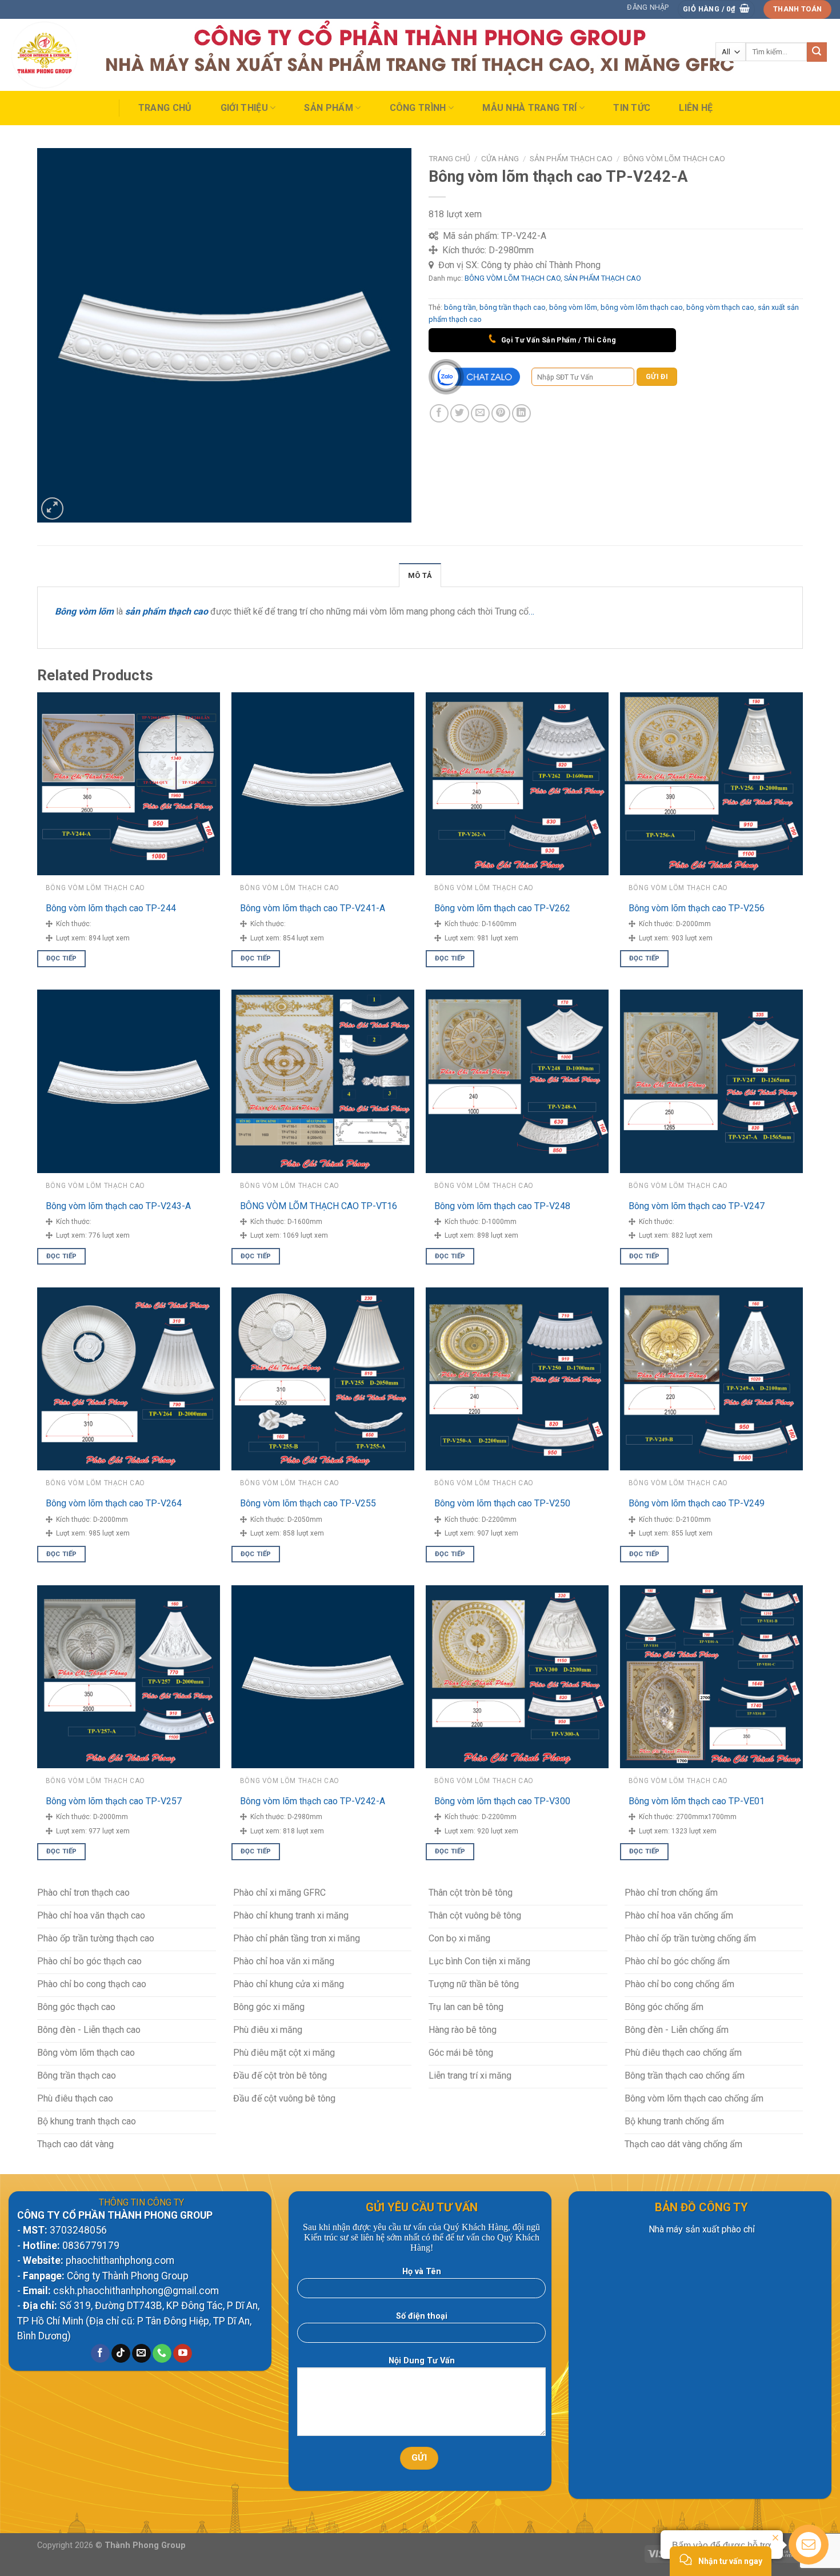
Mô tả (420, 575)
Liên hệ (696, 108)
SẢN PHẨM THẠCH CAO (571, 158)
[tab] (420, 575)
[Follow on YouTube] (183, 2354)
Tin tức (632, 108)
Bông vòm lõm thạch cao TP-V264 (114, 1503)
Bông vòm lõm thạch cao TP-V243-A (118, 1206)
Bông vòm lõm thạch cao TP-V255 (308, 1503)
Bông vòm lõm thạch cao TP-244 (111, 908)
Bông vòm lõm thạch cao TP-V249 (697, 1503)
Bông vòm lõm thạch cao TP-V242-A (313, 1801)
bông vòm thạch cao (720, 307)
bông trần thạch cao (513, 307)
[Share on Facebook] (439, 414)
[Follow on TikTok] (121, 2354)
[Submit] (817, 52)
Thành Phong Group (145, 2545)
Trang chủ (165, 108)
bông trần (460, 307)
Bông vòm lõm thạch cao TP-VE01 (697, 1801)
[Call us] (162, 2354)
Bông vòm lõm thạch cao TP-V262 (502, 908)
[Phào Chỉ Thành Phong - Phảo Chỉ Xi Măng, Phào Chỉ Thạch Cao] (65, 55)
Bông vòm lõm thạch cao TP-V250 (502, 1503)
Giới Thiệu (244, 108)
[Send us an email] (141, 2354)
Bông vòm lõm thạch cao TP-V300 (502, 1801)
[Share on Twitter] (460, 414)
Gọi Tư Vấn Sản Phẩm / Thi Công (557, 340)
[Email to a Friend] (480, 414)
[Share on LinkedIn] (521, 414)
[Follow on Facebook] (100, 2354)
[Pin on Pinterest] (501, 414)
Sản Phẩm (329, 108)
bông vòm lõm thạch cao (642, 307)
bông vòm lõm (573, 307)
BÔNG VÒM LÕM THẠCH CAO (674, 158)
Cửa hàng (500, 158)
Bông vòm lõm (84, 611)
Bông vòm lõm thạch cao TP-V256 (697, 908)
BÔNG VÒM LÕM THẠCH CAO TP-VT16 (319, 1206)
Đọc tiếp (62, 958)
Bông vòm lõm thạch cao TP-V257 (114, 1801)
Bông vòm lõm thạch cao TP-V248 (502, 1206)
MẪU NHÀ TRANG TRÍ (529, 108)
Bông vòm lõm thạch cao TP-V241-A (313, 908)
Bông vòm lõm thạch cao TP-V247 (697, 1206)
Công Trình (418, 108)
